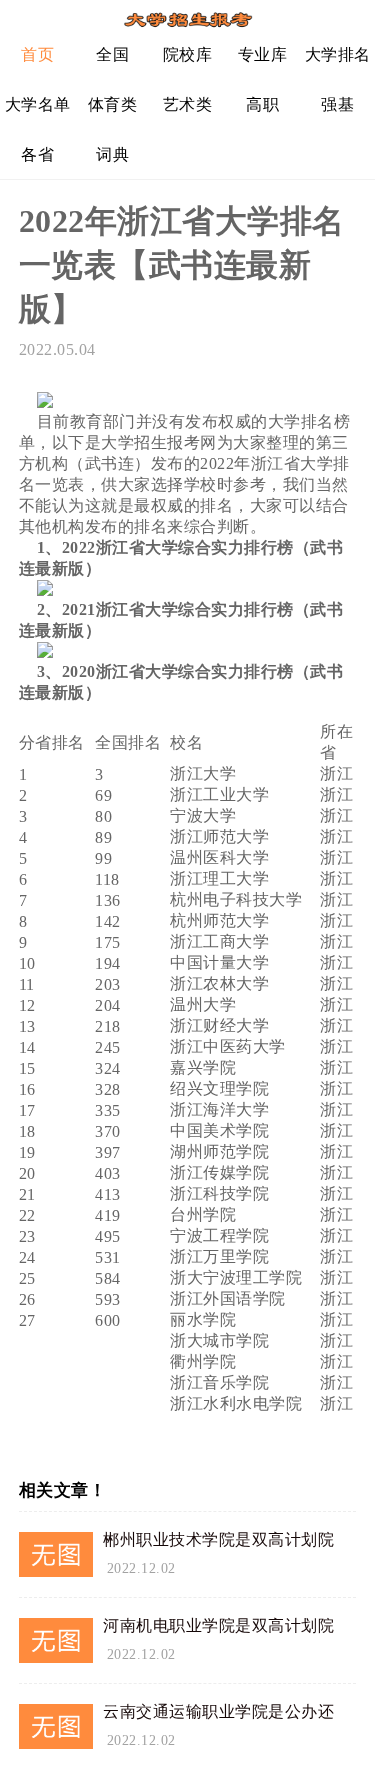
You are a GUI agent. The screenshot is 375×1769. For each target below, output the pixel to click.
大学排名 (338, 54)
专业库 (263, 54)
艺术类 (188, 104)
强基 (337, 104)
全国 (112, 54)
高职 (262, 104)
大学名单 (38, 104)
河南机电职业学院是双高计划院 (218, 1625)
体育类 (113, 104)
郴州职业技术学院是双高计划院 (218, 1539)
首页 (37, 54)
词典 (112, 154)
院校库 (188, 54)
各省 (37, 154)
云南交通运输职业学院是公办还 (218, 1711)
